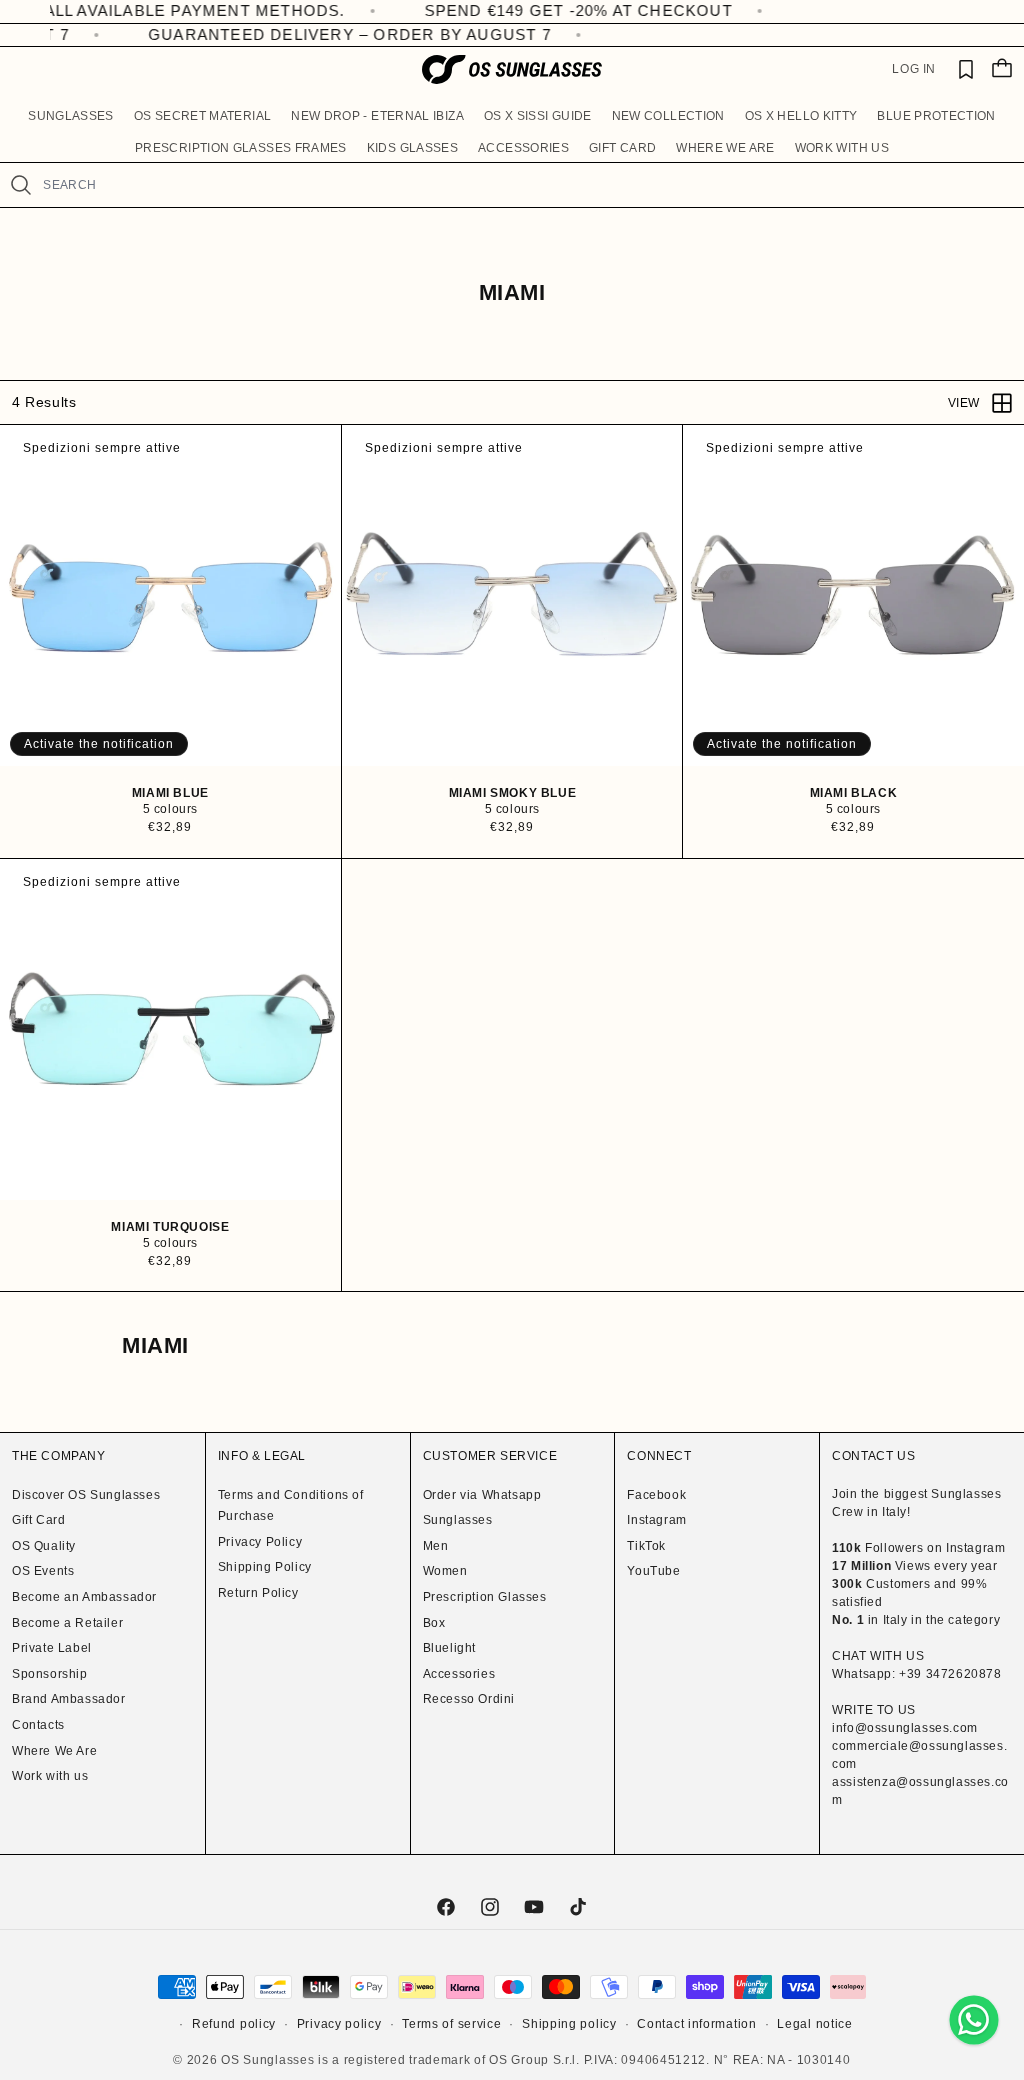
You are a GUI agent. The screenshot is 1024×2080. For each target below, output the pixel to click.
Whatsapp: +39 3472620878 (916, 1674)
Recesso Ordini (469, 1699)
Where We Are (54, 1751)
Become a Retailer (67, 1623)
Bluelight (449, 1648)
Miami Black (854, 793)
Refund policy (234, 2024)
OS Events (43, 1571)
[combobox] (525, 185)
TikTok (646, 1546)
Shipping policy (569, 2024)
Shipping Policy (265, 1567)
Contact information (696, 2024)
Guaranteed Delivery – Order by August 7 (332, 34)
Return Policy (258, 1593)
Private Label (52, 1648)
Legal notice (814, 2024)
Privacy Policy (260, 1542)
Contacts (38, 1725)
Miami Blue (170, 793)
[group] (170, 595)
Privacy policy (339, 2024)
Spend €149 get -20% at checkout (526, 10)
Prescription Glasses (485, 1597)
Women (445, 1571)
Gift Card (38, 1520)
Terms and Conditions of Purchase (291, 1506)
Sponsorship (50, 1674)
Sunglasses (458, 1520)
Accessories (459, 1674)
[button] (71, 116)
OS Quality (44, 1546)
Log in (914, 69)
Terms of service (451, 2024)
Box (434, 1623)
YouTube (653, 1571)
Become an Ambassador (84, 1597)
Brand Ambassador (69, 1699)
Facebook (656, 1495)
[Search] (21, 185)
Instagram (656, 1520)
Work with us (50, 1776)
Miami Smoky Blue (512, 793)
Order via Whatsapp (482, 1495)
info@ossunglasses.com (905, 1728)
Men (436, 1546)
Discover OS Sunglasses (86, 1495)
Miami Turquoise (170, 1226)
